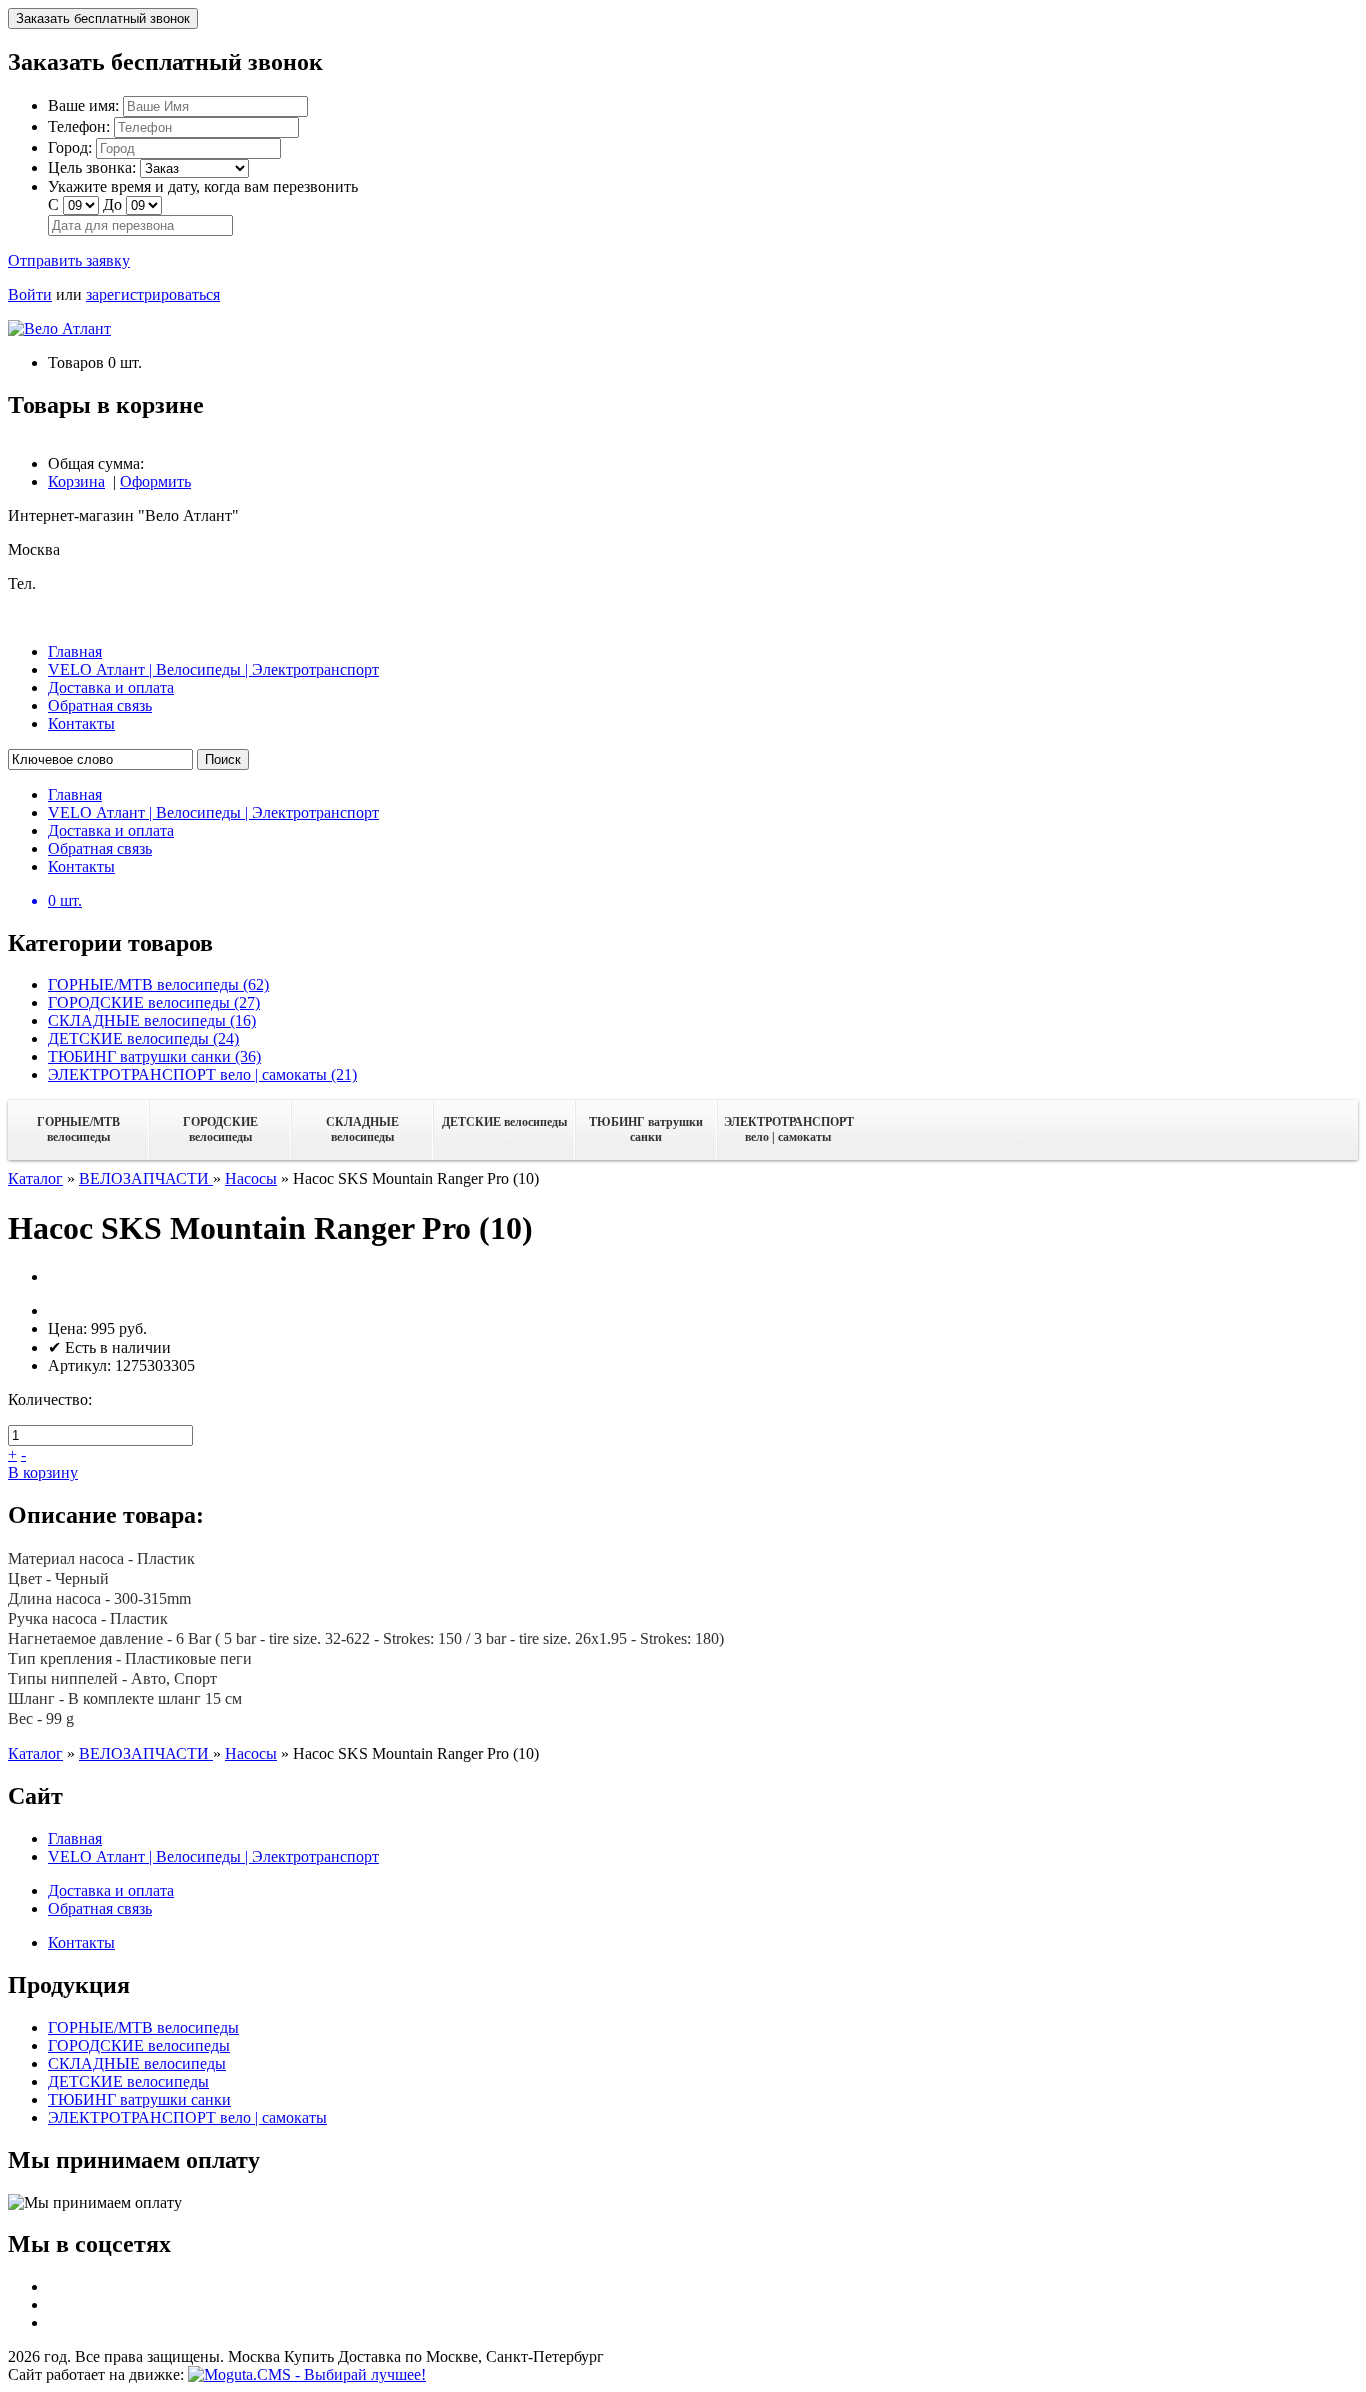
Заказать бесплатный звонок (103, 18)
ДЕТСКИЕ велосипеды (504, 1122)
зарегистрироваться (153, 294)
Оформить (155, 481)
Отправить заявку (69, 260)
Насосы (251, 1178)
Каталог (35, 1178)
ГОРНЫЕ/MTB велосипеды (78, 1129)
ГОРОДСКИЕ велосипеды (220, 1129)
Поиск (223, 759)
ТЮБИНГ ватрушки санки (646, 1129)
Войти (30, 294)
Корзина (76, 481)
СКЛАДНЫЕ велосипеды (362, 1129)
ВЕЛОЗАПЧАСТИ (146, 1178)
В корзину (43, 1472)
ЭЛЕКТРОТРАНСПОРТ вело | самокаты (789, 1129)
